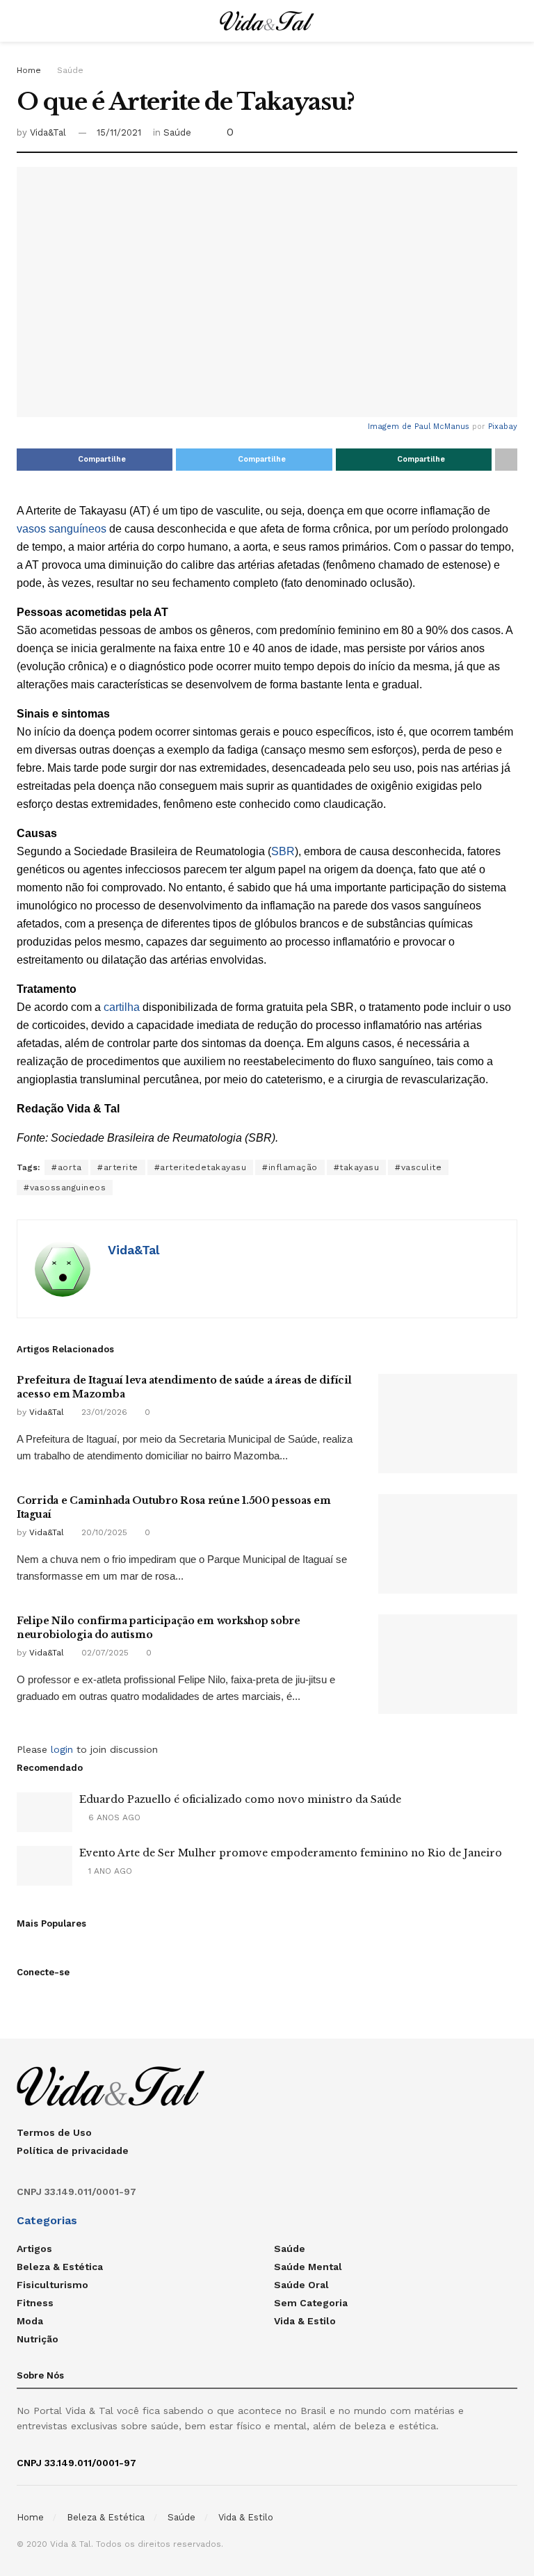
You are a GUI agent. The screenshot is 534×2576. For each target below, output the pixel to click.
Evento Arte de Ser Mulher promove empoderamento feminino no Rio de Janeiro (291, 1853)
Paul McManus (442, 427)
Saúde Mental (308, 2267)
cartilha (122, 1007)
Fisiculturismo (52, 2285)
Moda (30, 2321)
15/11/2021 (119, 132)
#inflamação (290, 1167)
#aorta (66, 1167)
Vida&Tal (48, 132)
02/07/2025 (104, 1653)
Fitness (35, 2303)
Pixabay (503, 427)
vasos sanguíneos (62, 529)
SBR (283, 851)
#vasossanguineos (65, 1188)
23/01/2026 (103, 1412)
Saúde (70, 70)
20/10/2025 (103, 1532)
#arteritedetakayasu (201, 1167)
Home (29, 70)
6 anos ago (113, 1817)
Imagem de (391, 427)
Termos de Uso (54, 2132)
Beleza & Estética (60, 2267)
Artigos (34, 2249)
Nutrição (38, 2339)
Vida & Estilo (305, 2321)
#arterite (118, 1167)
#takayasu (357, 1167)
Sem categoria (311, 2303)
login (62, 1749)
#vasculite (418, 1167)
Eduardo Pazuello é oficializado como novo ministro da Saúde (240, 1799)
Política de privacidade (73, 2150)
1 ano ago (109, 1871)
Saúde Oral (301, 2285)
